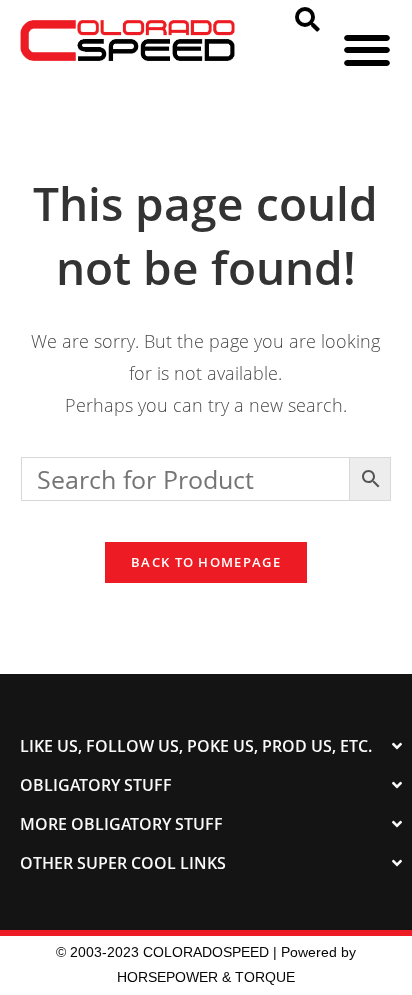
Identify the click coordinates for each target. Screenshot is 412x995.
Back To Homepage (206, 562)
